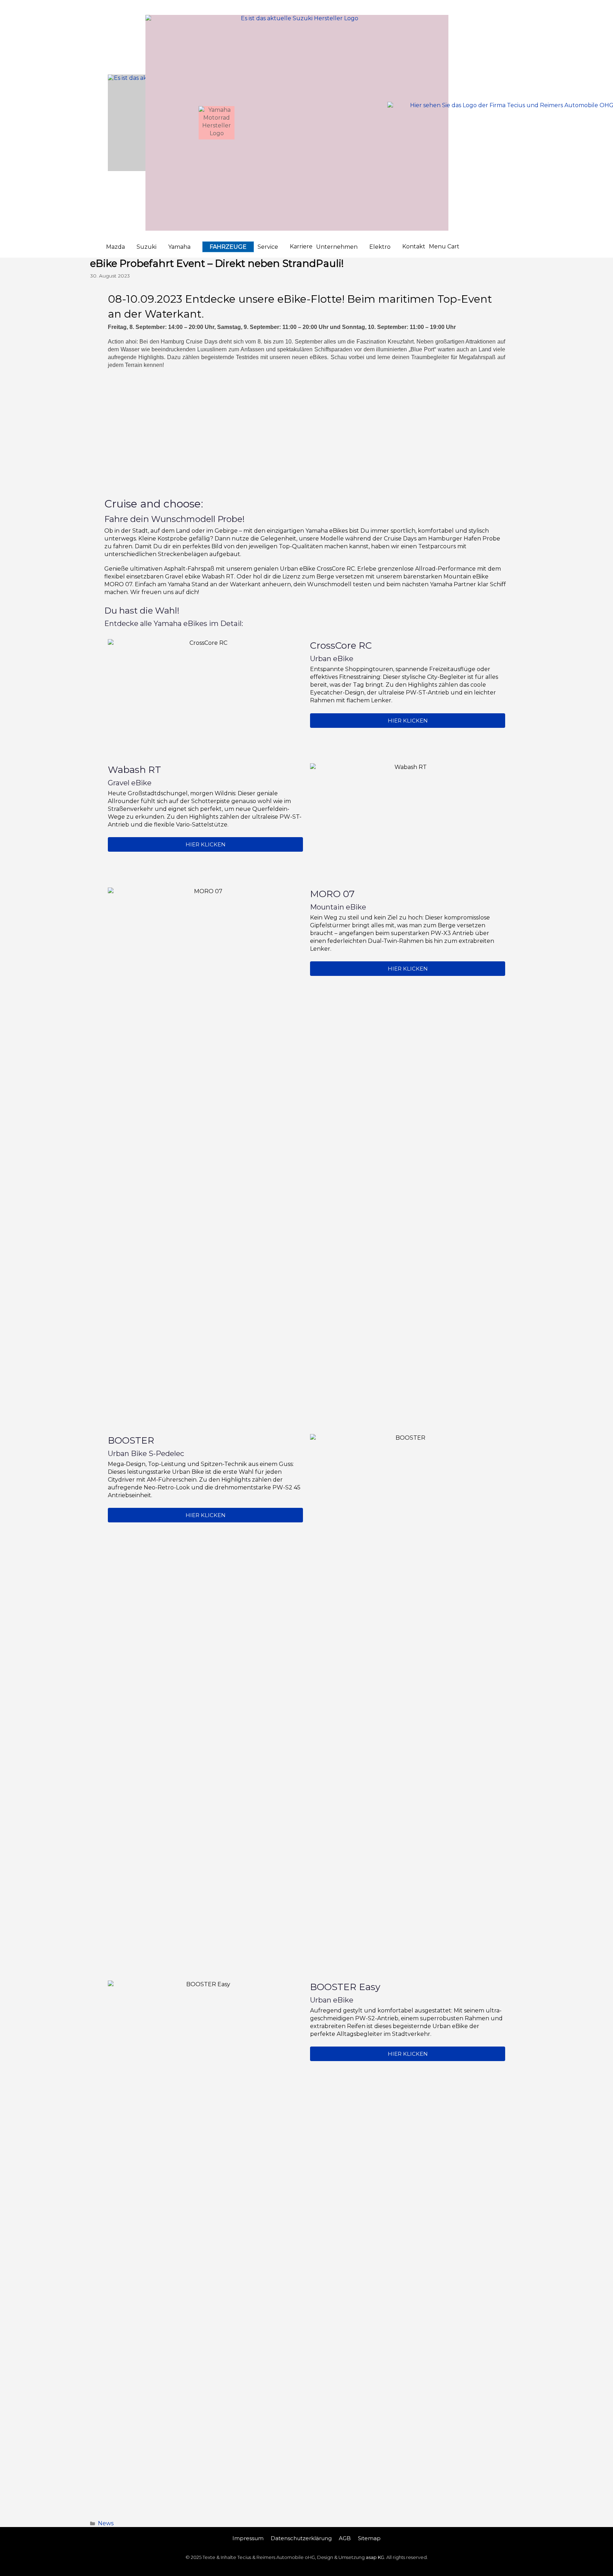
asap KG (375, 2557)
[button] (120, 247)
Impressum (248, 2538)
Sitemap (369, 2538)
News (106, 2523)
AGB (345, 2538)
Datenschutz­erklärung (301, 2538)
